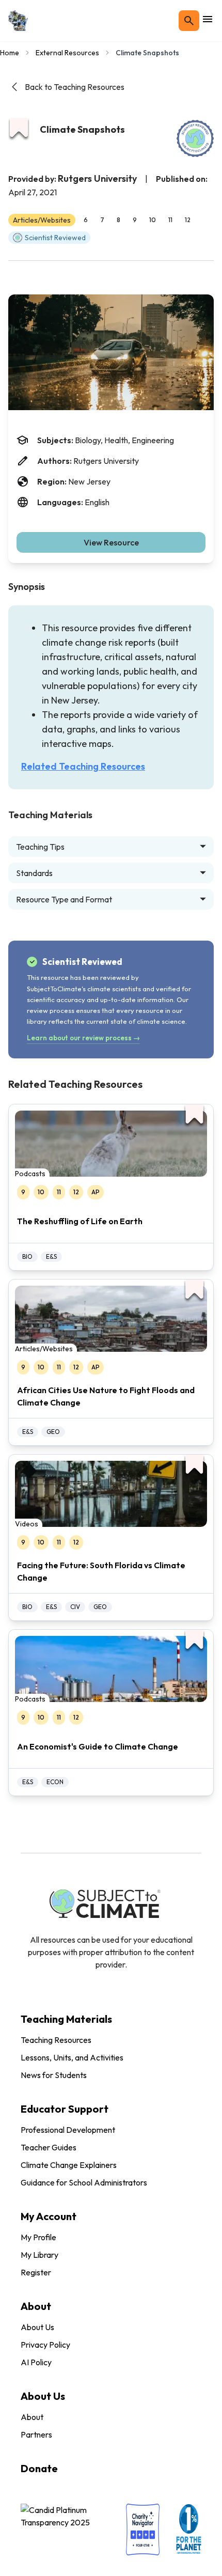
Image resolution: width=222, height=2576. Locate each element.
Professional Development (68, 2130)
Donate (39, 2468)
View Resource (111, 542)
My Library (39, 2255)
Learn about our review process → (83, 1038)
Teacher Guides (49, 2147)
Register (36, 2272)
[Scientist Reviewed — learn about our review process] (195, 138)
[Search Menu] (189, 21)
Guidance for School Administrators (84, 2182)
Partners (36, 2434)
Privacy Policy (45, 2345)
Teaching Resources (56, 2040)
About (32, 2417)
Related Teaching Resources (83, 766)
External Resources (67, 53)
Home (10, 53)
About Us (37, 2327)
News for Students (54, 2075)
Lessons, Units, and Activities (72, 2057)
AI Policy (36, 2362)
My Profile (38, 2237)
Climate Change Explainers (69, 2165)
